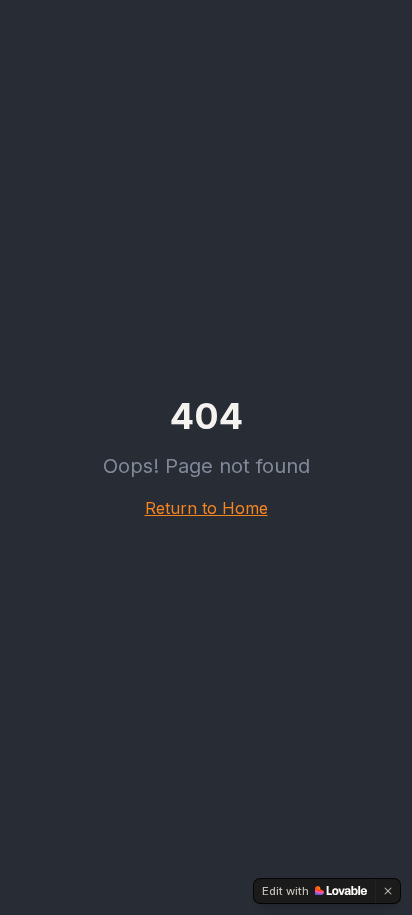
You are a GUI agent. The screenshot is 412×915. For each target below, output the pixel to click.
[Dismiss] (388, 891)
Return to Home (206, 508)
